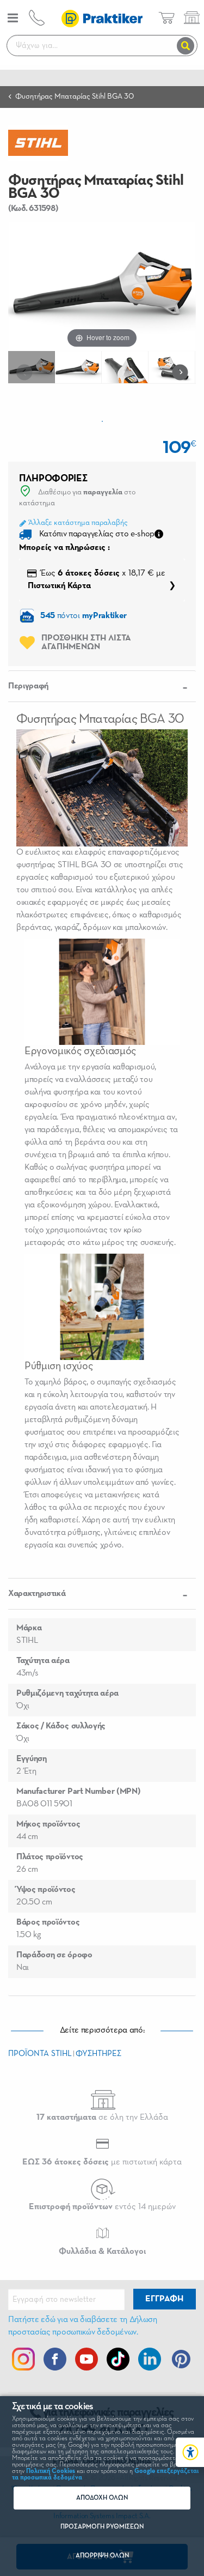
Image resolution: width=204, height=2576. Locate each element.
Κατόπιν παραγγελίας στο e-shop (97, 534)
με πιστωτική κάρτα (102, 2162)
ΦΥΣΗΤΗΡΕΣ (98, 2054)
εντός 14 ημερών (102, 2207)
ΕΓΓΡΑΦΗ (164, 2299)
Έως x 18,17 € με (97, 580)
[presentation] (27, 372)
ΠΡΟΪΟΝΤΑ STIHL (40, 2054)
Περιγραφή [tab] (28, 686)
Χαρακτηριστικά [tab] (37, 1594)
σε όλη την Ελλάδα (102, 2118)
